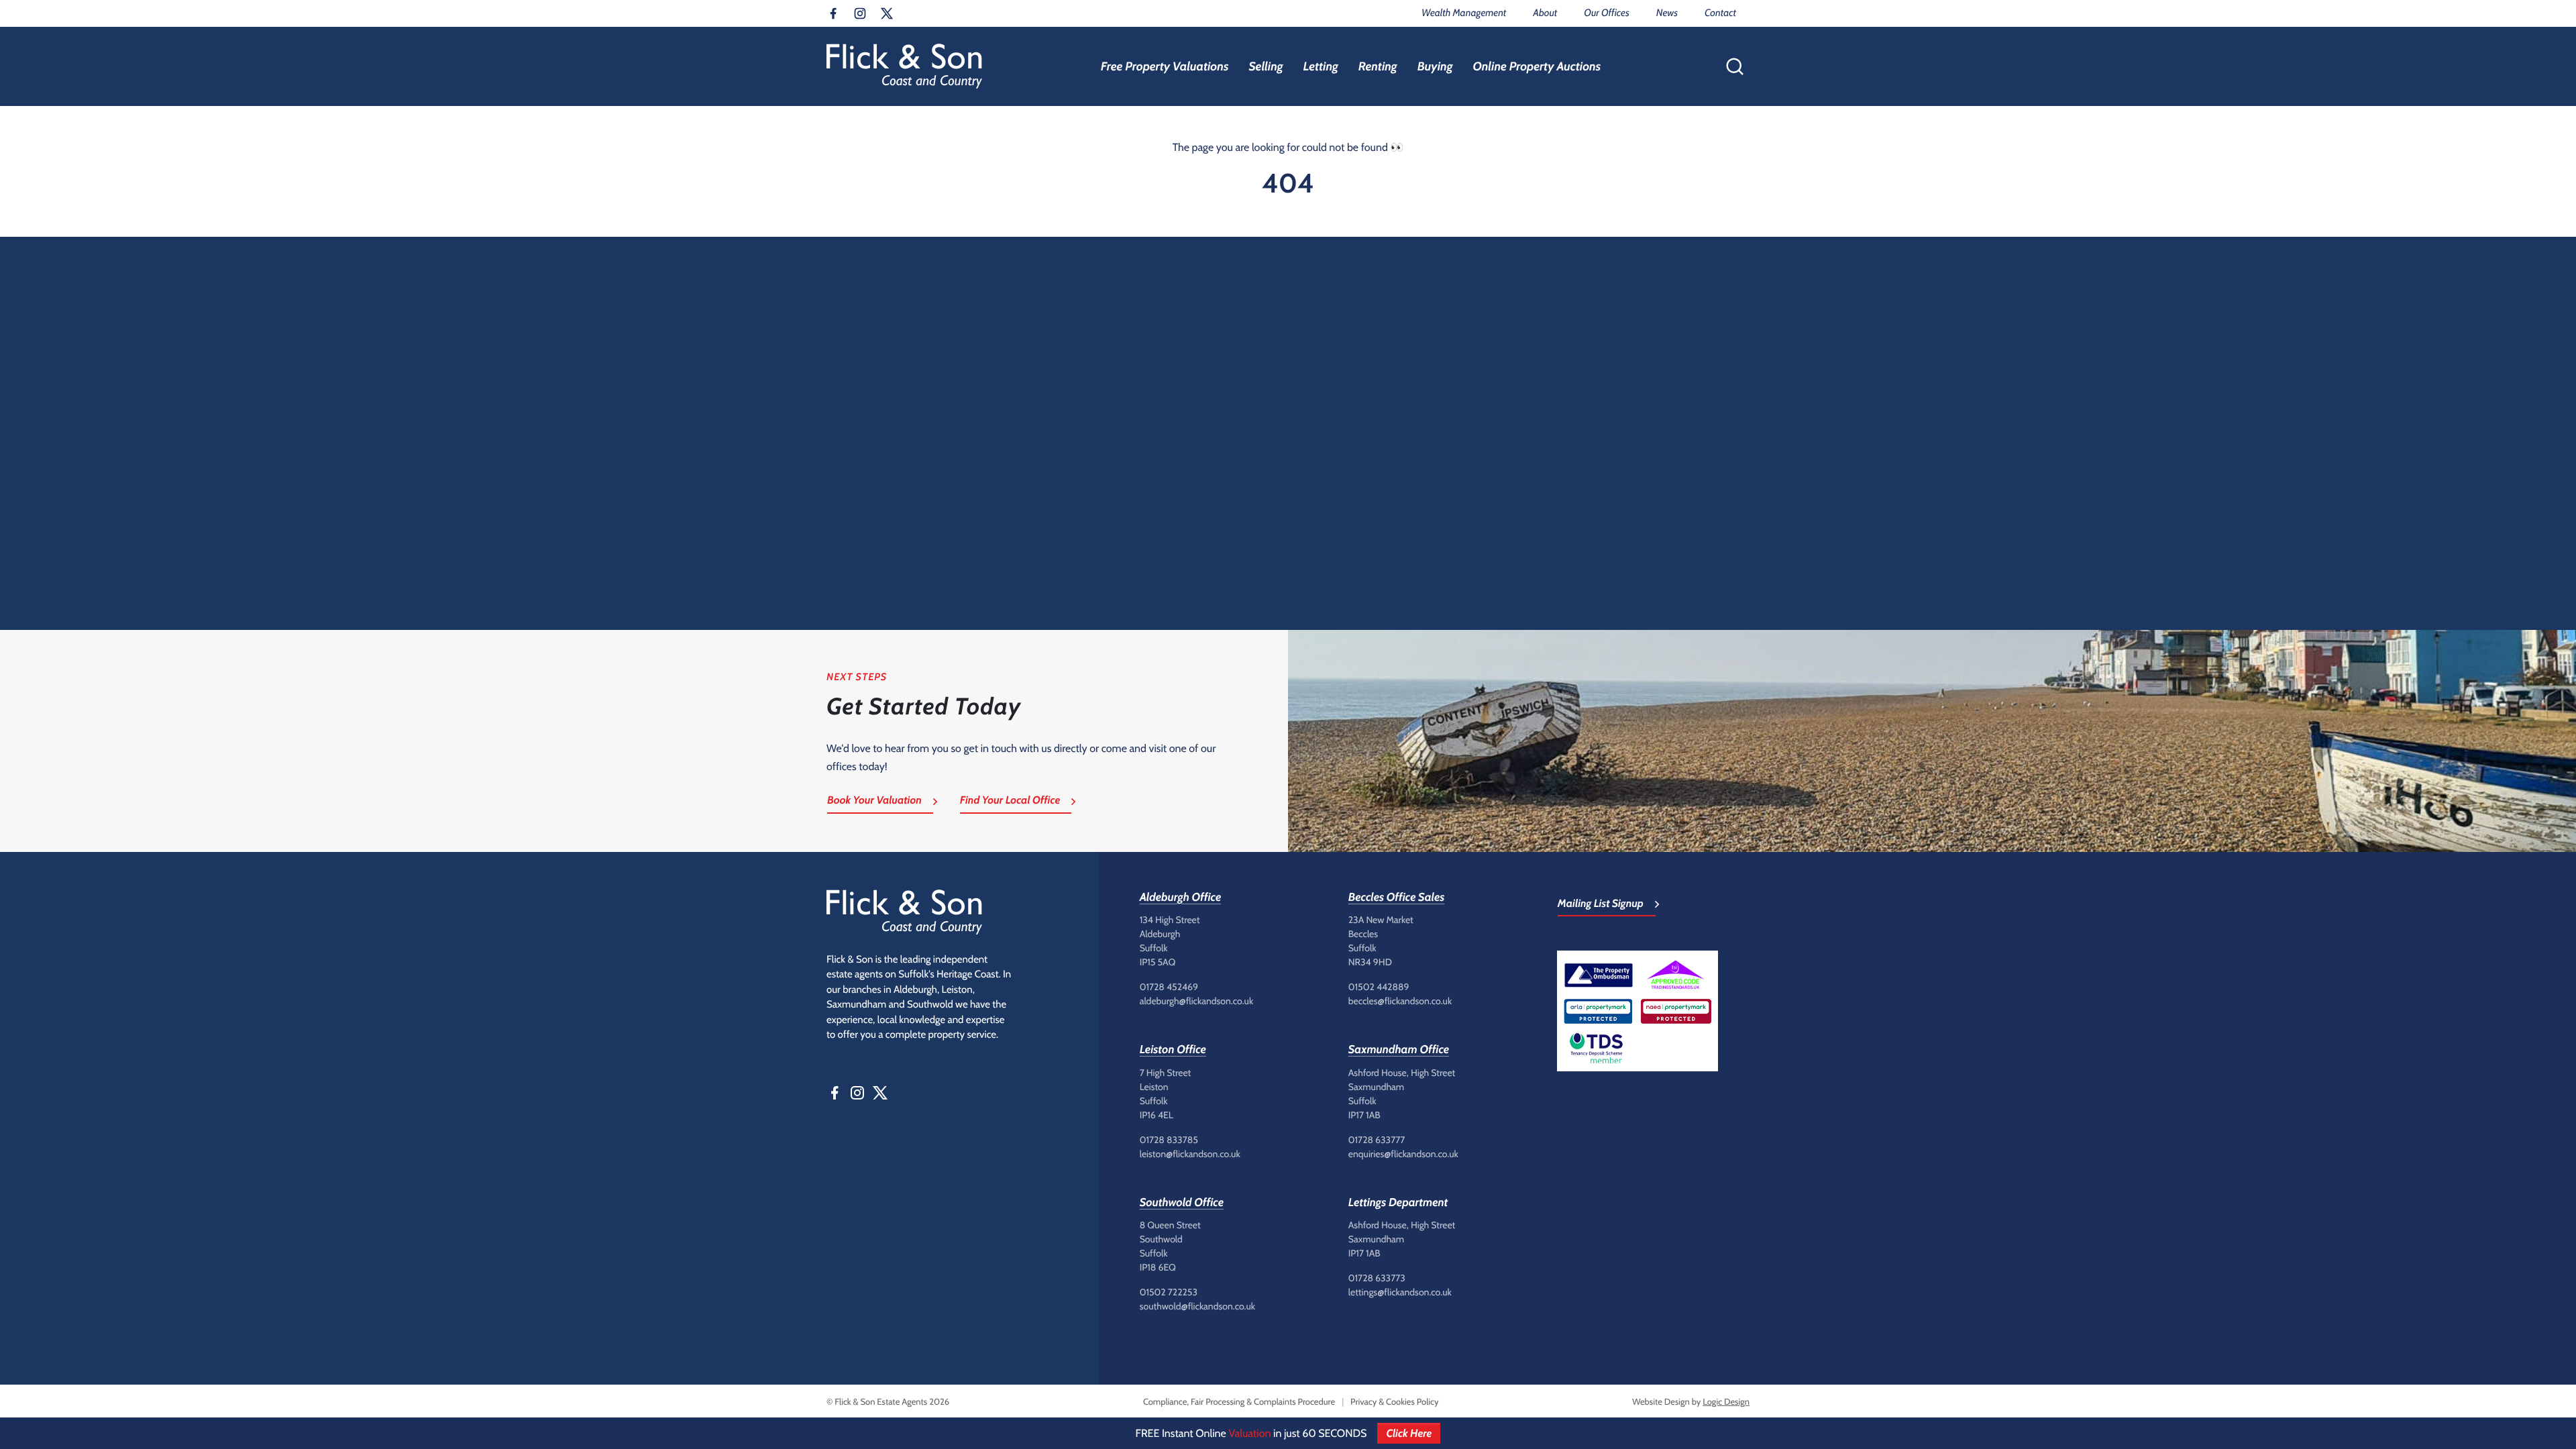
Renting (1378, 66)
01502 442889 (1379, 987)
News (1667, 13)
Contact (1720, 13)
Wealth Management (1464, 13)
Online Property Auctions (1537, 66)
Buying (1435, 66)
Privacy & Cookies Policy (1394, 1402)
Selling (1266, 66)
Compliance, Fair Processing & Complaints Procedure (1239, 1402)
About (1545, 13)
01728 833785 (1169, 1140)
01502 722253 (1169, 1292)
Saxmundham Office (1399, 1050)
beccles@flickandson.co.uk (1400, 1001)
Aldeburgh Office (1181, 898)
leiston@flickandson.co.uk (1190, 1154)
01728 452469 (1169, 987)
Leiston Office (1173, 1050)
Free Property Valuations (1165, 66)
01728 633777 (1377, 1140)
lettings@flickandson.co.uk (1400, 1292)
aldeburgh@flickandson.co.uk (1197, 1001)
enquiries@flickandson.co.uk (1403, 1154)
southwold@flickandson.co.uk (1197, 1306)
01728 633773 (1377, 1278)
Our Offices (1606, 13)
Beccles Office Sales (1397, 898)
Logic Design (1726, 1402)
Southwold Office (1182, 1203)
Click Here (1409, 1433)
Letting (1321, 66)
